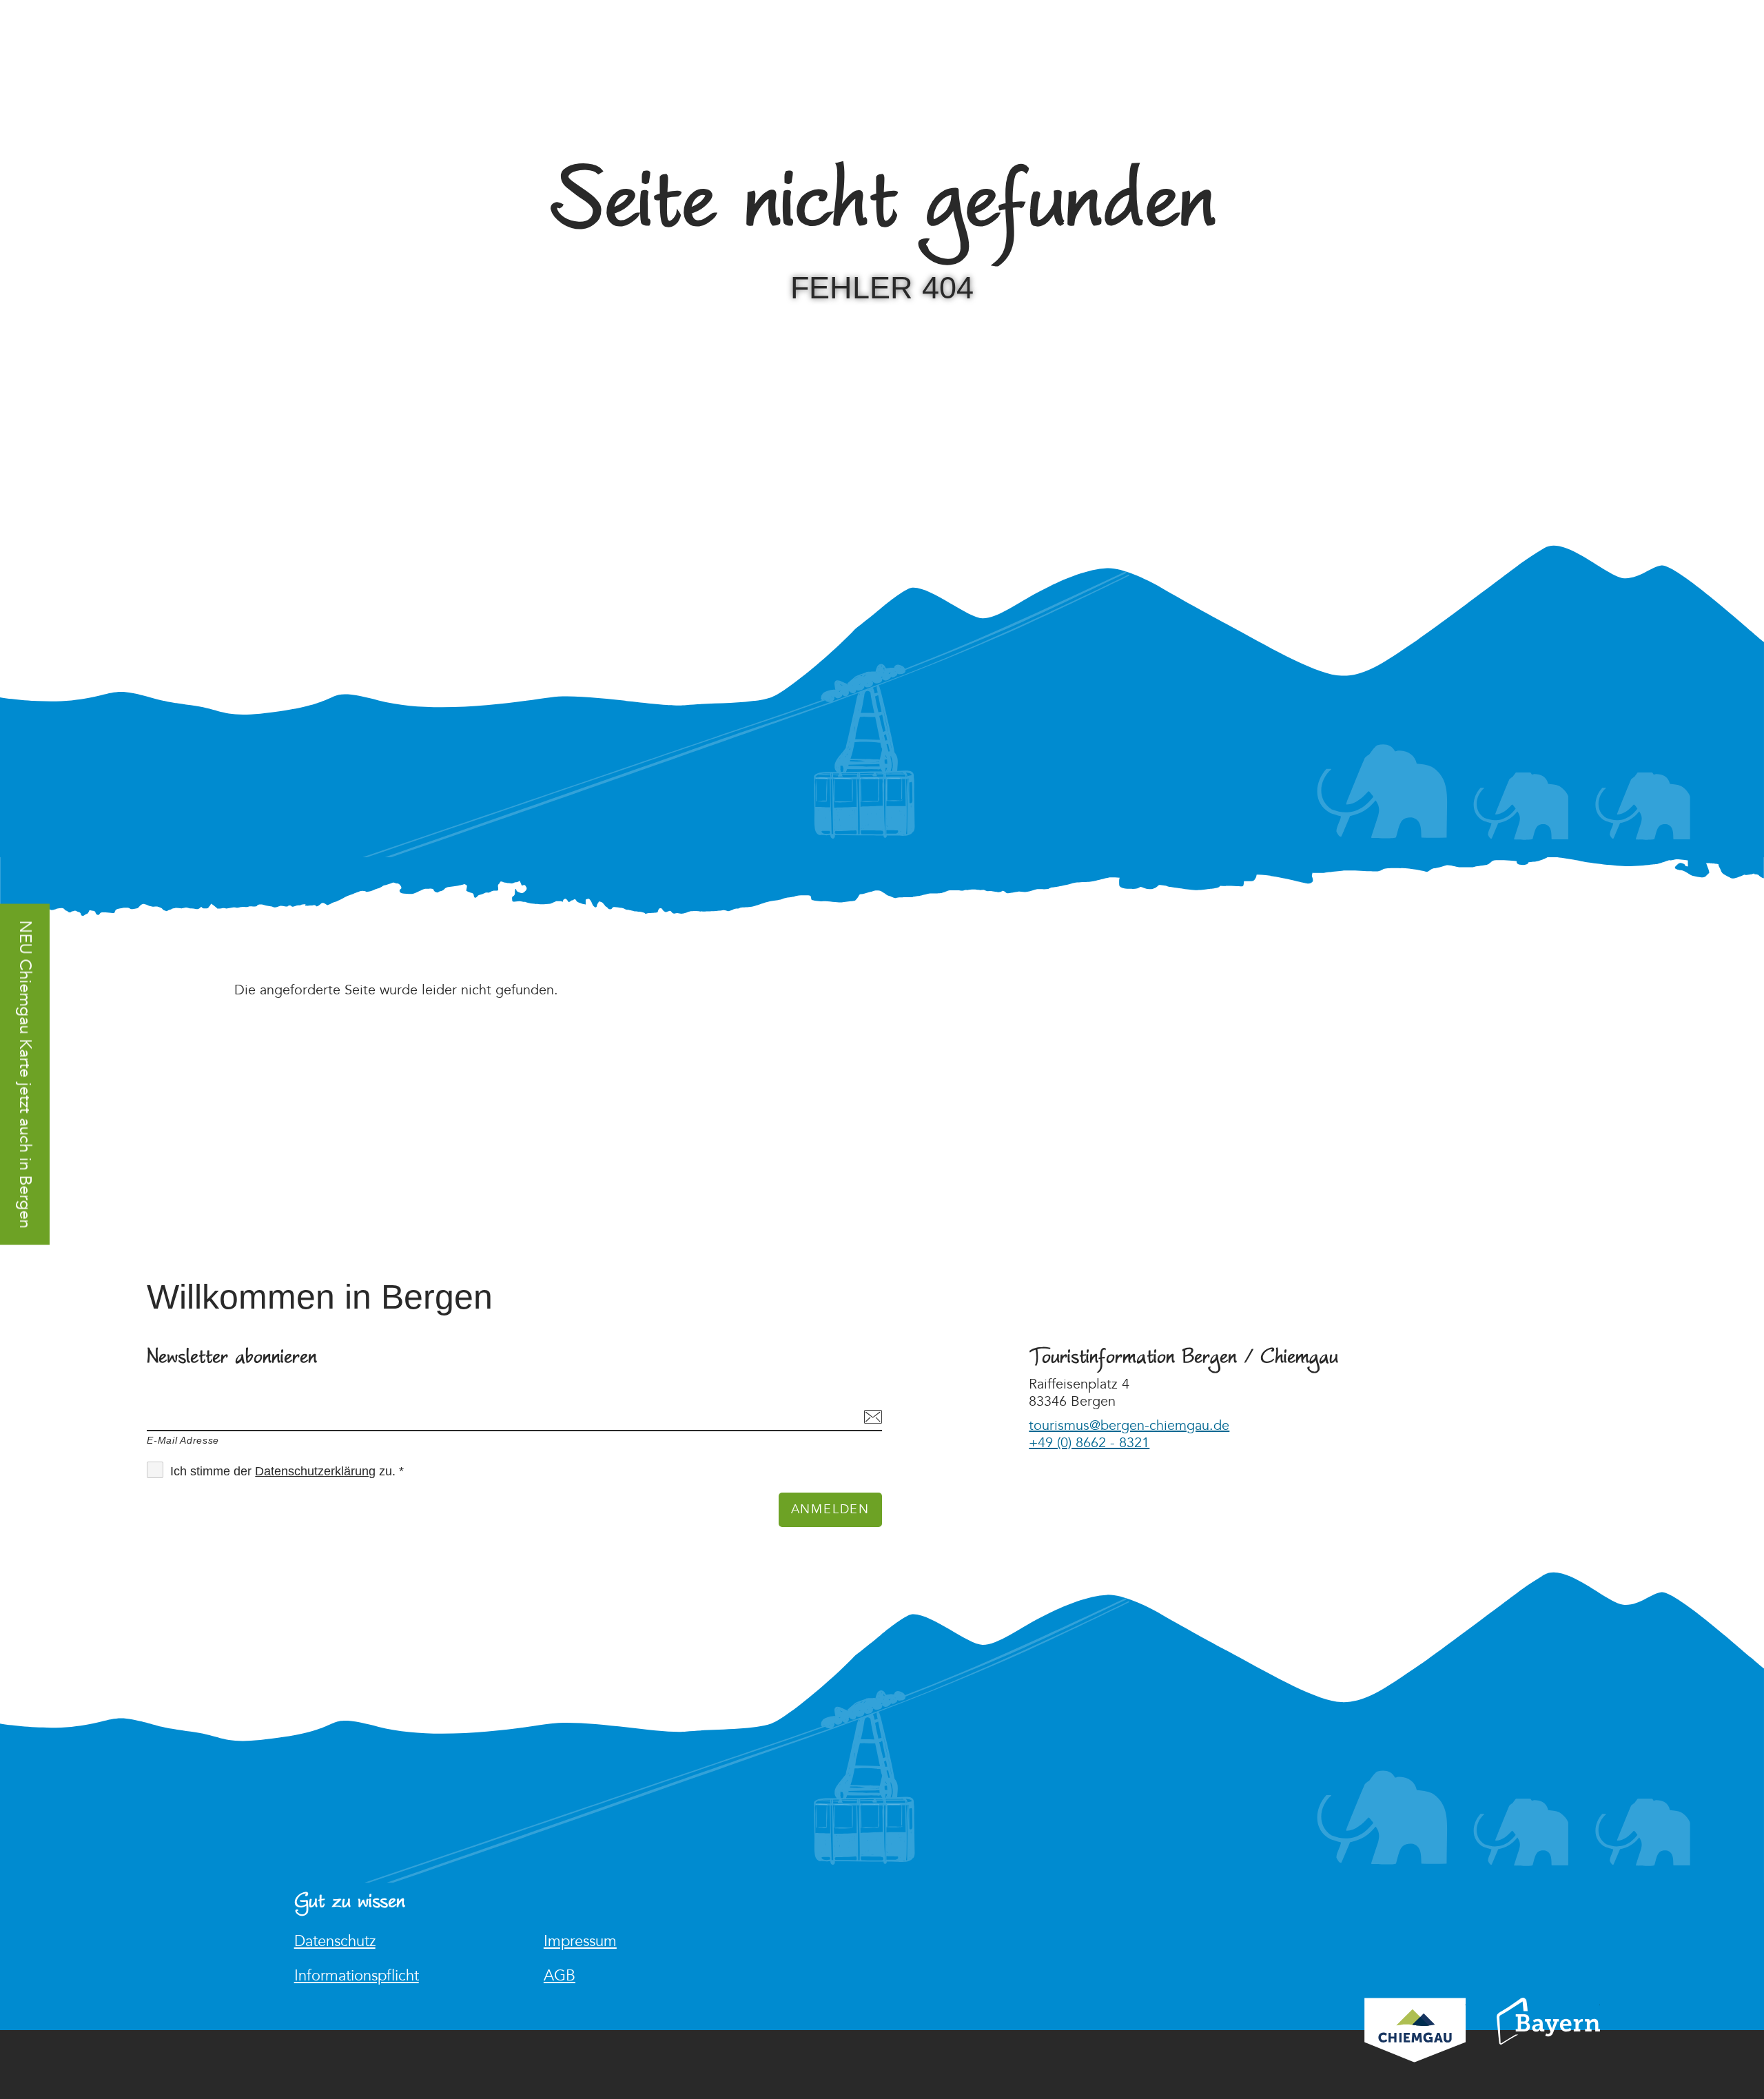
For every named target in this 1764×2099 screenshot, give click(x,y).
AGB (560, 1976)
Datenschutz (335, 1942)
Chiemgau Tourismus (1415, 2048)
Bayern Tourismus (1548, 2040)
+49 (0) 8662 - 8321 (1089, 1443)
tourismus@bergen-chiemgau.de (1129, 1426)
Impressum (580, 1942)
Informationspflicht (357, 1976)
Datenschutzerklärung (315, 1471)
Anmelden (830, 1509)
